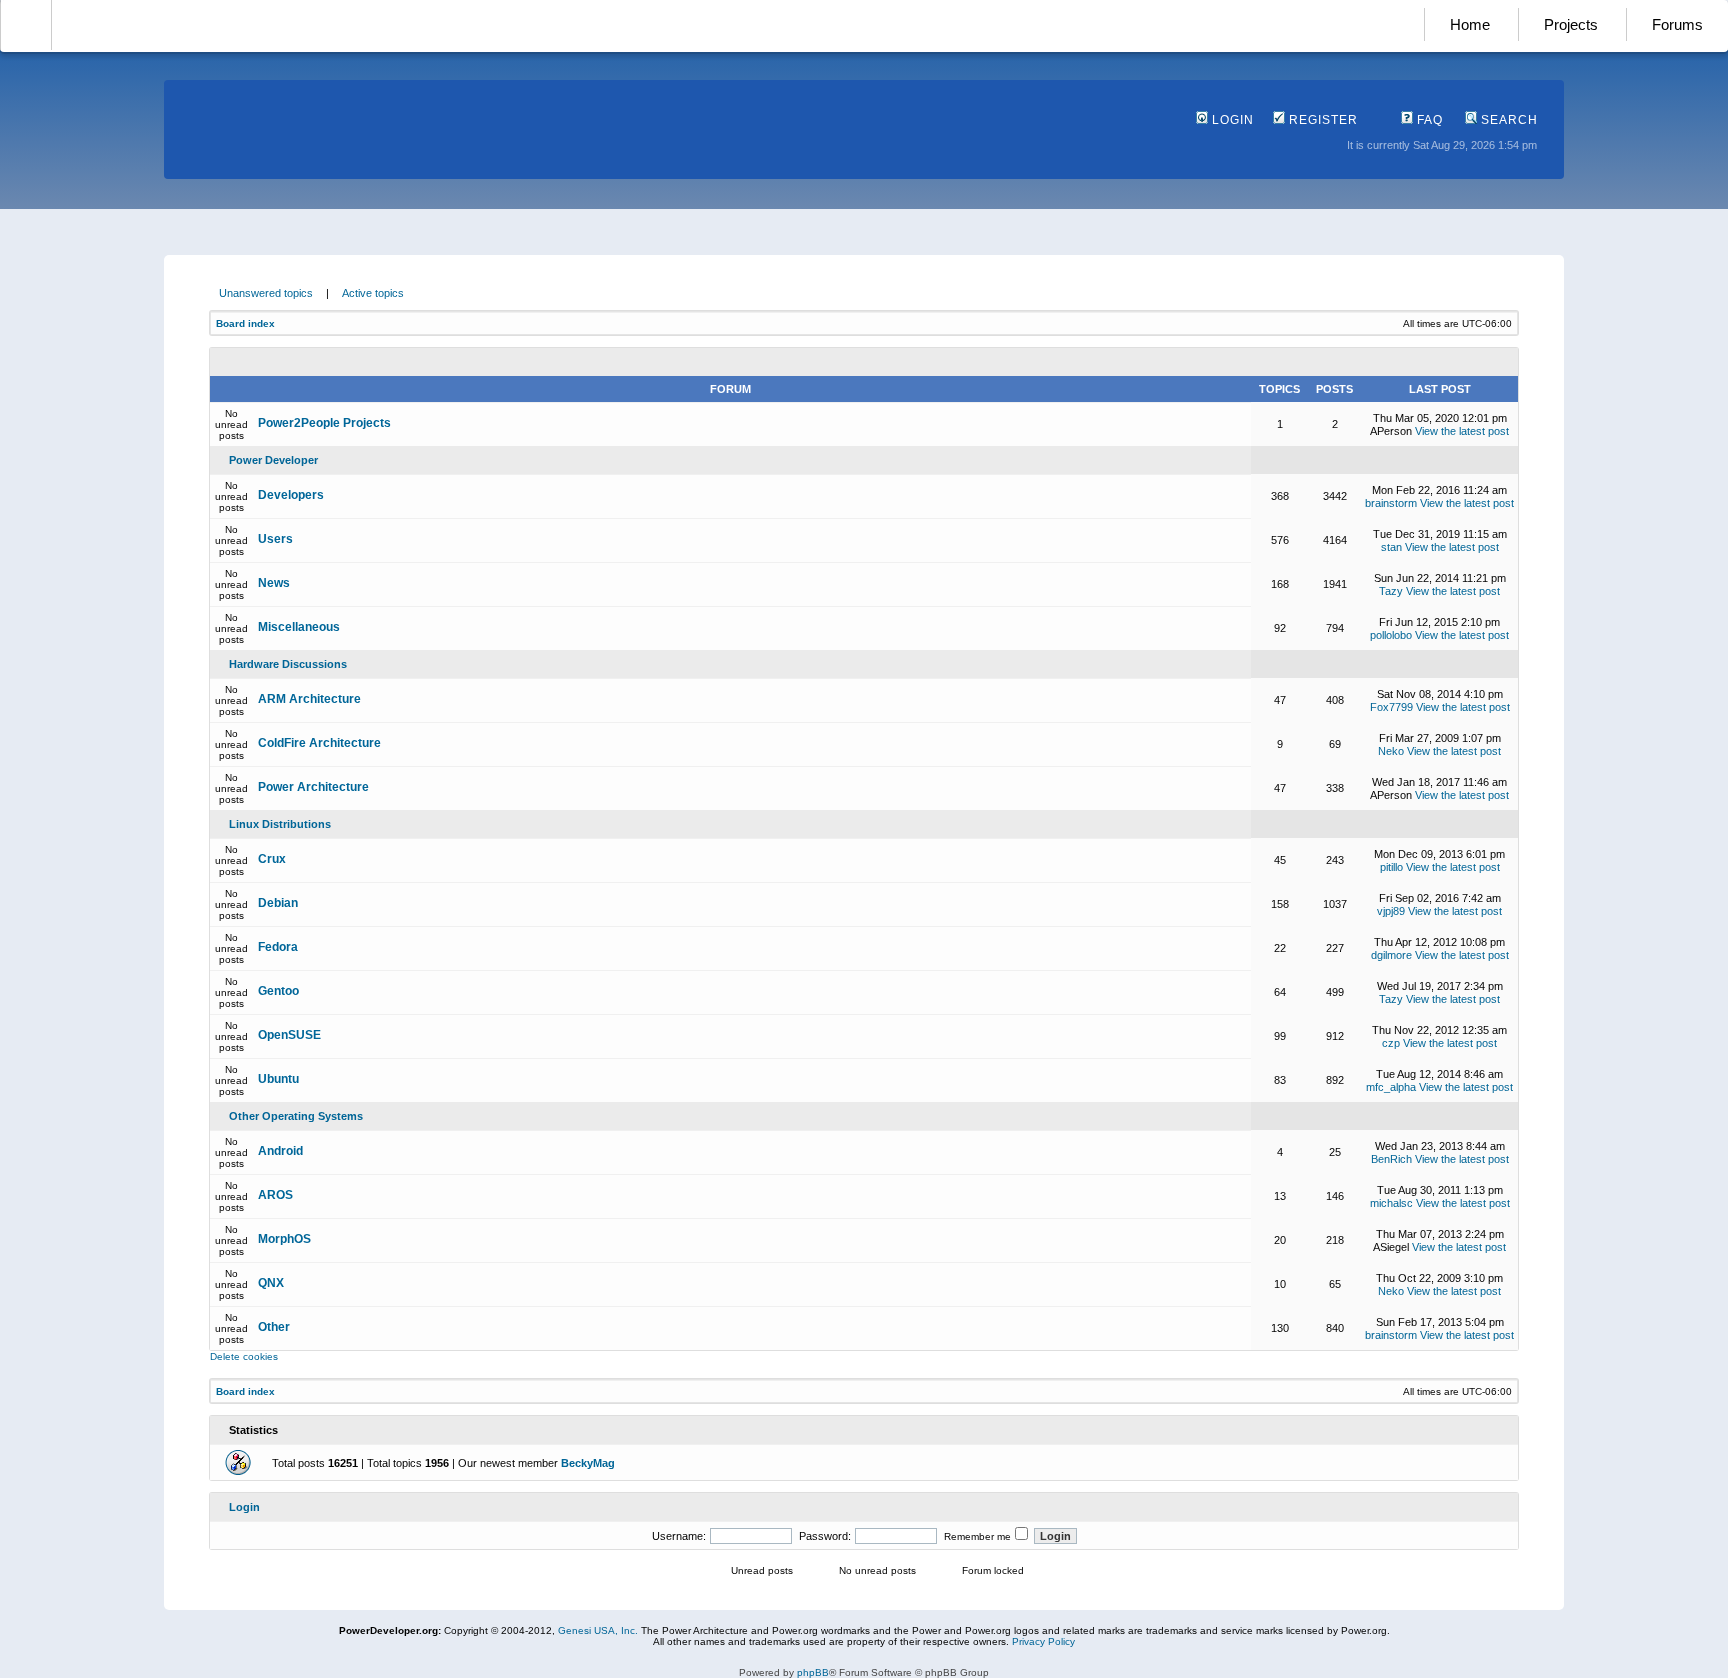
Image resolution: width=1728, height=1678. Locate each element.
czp (1391, 1043)
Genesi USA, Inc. (598, 1630)
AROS (275, 1195)
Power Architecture (313, 787)
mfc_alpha (1391, 1087)
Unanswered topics (266, 293)
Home (1470, 24)
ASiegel (1391, 1247)
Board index (245, 323)
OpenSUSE (289, 1035)
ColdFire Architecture (319, 743)
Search (1507, 120)
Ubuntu (278, 1079)
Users (275, 539)
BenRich (1391, 1159)
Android (280, 1151)
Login (1231, 120)
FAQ (1428, 120)
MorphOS (284, 1239)
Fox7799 (1391, 707)
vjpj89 (1391, 911)
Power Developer (273, 460)
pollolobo (1391, 635)
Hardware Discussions (288, 664)
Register (1321, 120)
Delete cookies (244, 1356)
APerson (1391, 431)
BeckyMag (588, 1463)
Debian (278, 903)
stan (1391, 547)
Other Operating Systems (296, 1116)
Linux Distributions (280, 824)
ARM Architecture (309, 699)
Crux (272, 859)
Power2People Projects (324, 423)
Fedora (278, 947)
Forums (1677, 24)
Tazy (1391, 591)
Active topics (373, 293)
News (274, 583)
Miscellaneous (299, 627)
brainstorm (1391, 503)
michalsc (1391, 1203)
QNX (271, 1283)
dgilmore (1391, 955)
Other (274, 1327)
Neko (1391, 751)
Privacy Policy (1043, 1641)
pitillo (1391, 867)
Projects (1571, 24)
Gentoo (278, 991)
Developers (291, 495)
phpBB (813, 1672)
